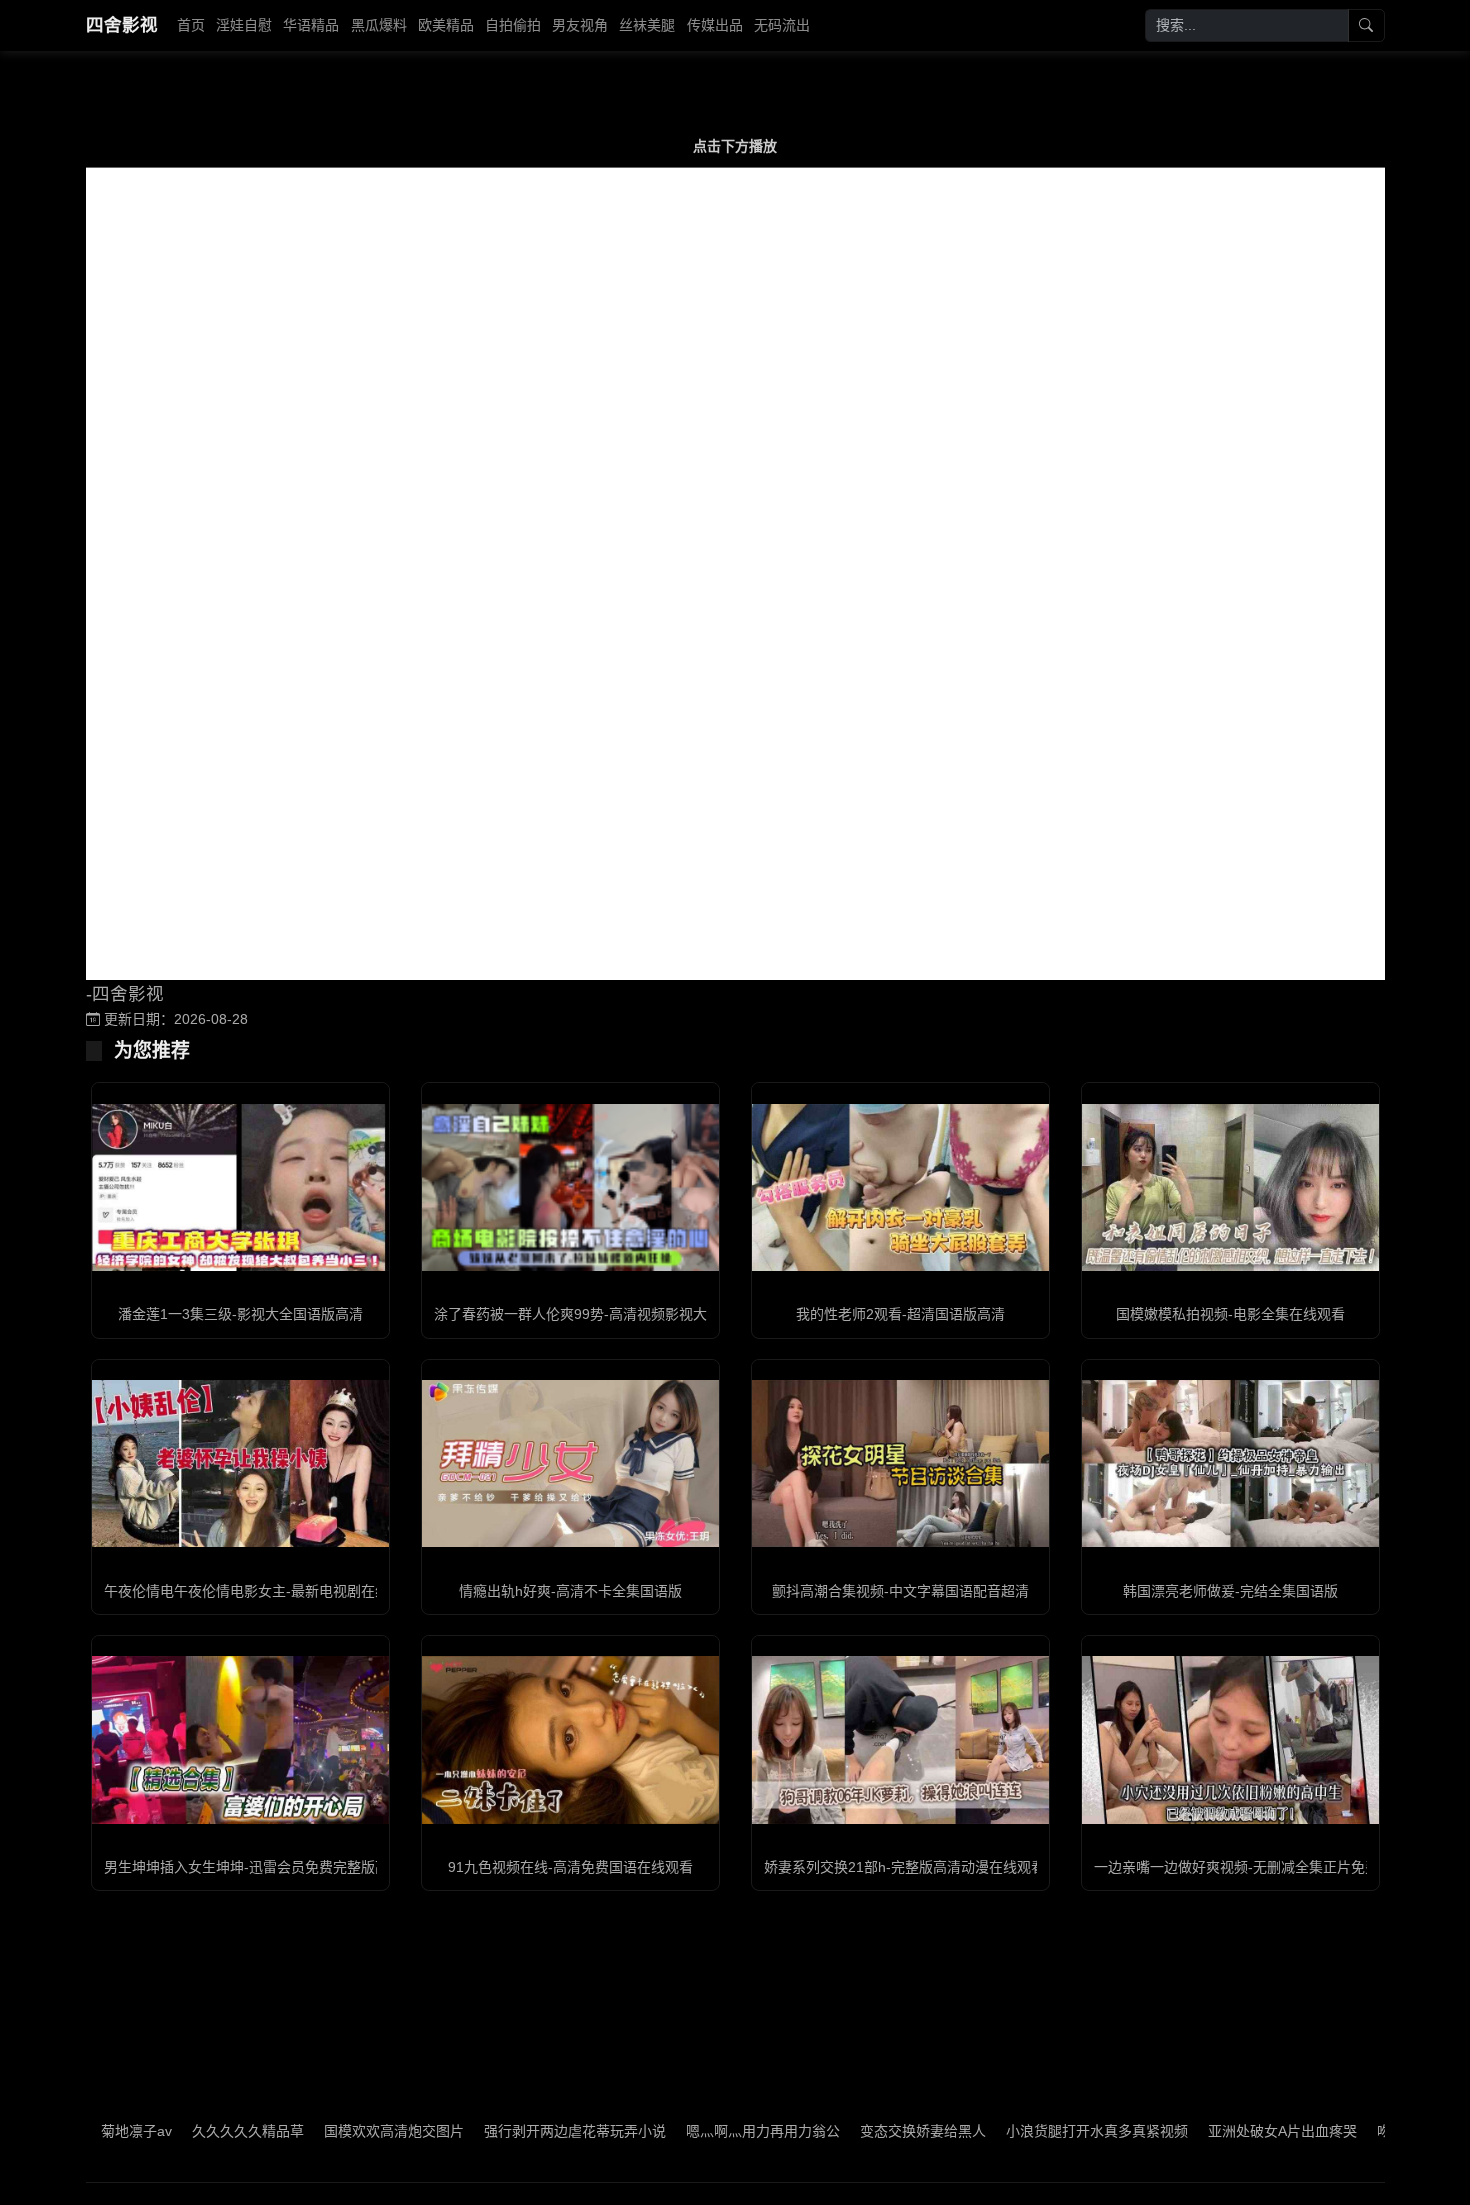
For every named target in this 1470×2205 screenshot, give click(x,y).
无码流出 (782, 25)
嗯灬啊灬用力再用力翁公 (697, 2131)
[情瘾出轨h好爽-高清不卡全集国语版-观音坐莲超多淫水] (570, 1463)
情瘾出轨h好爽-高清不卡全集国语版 (570, 1591)
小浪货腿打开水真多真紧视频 (1031, 2131)
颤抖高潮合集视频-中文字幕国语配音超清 (900, 1591)
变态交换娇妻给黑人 (857, 2131)
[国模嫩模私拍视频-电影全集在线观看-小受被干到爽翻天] (1230, 1187)
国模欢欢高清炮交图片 (328, 2131)
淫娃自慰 (244, 25)
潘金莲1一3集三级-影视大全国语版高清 (240, 1314)
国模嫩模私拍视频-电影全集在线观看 (1230, 1314)
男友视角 (580, 25)
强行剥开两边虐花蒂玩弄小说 (509, 2131)
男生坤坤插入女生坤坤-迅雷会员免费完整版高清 (253, 1867)
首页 (191, 25)
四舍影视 (122, 25)
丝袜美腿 (647, 25)
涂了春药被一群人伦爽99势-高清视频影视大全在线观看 (605, 1314)
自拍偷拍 (513, 25)
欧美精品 (446, 25)
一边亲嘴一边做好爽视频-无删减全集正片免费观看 (1250, 1867)
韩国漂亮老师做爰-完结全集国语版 (1230, 1591)
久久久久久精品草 (182, 2131)
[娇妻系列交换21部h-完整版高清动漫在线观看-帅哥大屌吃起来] (900, 1739)
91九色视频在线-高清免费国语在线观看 (570, 1867)
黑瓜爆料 (379, 25)
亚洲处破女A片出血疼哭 (1216, 2131)
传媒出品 (715, 25)
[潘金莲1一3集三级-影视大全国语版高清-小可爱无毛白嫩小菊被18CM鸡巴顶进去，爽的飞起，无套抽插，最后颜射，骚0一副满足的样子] (240, 1187)
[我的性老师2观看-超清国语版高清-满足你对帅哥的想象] (900, 1187)
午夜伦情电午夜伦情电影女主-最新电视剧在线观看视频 (274, 1591)
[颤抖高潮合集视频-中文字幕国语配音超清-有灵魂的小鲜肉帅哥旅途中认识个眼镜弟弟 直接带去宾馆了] (900, 1463)
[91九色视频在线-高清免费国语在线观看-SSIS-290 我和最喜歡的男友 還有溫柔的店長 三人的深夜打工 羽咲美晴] (570, 1739)
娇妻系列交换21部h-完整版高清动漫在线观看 (904, 1867)
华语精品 (311, 25)
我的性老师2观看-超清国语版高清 (900, 1314)
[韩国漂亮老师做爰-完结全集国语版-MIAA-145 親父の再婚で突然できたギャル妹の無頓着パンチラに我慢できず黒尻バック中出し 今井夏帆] (1230, 1463)
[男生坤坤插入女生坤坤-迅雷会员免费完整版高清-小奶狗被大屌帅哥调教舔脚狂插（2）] (240, 1739)
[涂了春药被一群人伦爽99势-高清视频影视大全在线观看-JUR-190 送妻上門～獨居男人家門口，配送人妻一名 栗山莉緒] (570, 1187)
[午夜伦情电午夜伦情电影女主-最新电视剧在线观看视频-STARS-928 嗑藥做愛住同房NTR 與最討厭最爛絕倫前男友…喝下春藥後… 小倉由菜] (240, 1463)
